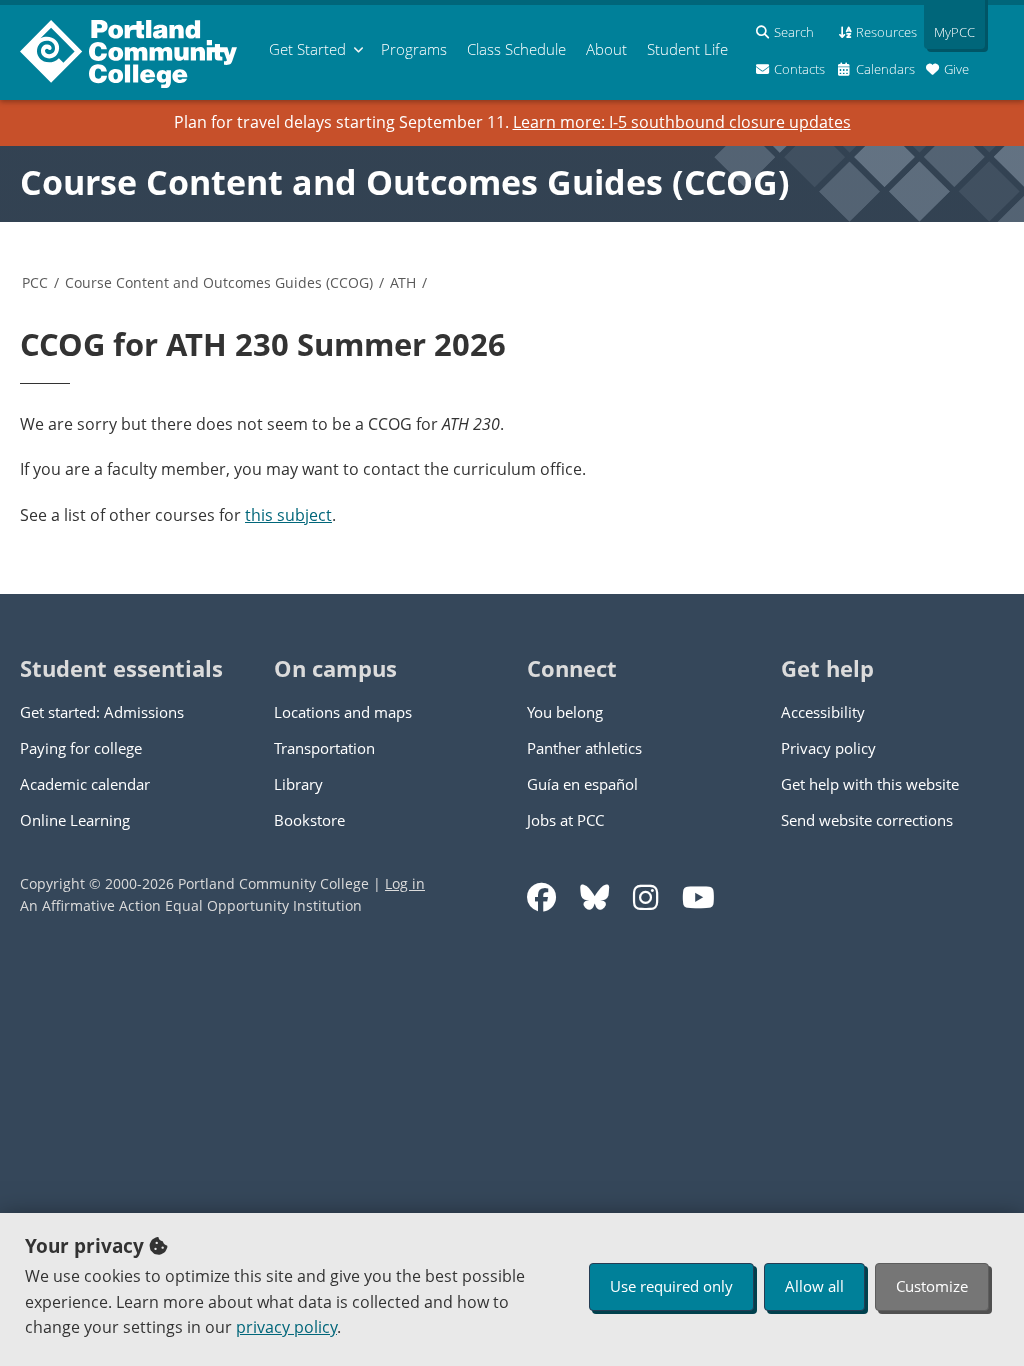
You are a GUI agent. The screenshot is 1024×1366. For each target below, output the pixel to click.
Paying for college (81, 748)
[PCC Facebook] (541, 897)
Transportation (324, 748)
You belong (565, 712)
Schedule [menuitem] (516, 49)
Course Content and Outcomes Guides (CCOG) (405, 182)
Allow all (814, 1286)
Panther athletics (584, 748)
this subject (288, 515)
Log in (405, 883)
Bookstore (309, 820)
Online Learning (75, 820)
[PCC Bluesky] (594, 897)
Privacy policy (828, 748)
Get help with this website (870, 784)
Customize (932, 1286)
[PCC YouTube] (698, 897)
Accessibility (823, 712)
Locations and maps (343, 712)
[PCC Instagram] (645, 897)
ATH (403, 282)
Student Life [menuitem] (687, 49)
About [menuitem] (606, 49)
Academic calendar (85, 784)
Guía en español (582, 784)
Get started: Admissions (102, 712)
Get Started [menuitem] (307, 49)
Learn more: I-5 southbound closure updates (682, 122)
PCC (35, 282)
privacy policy (286, 1327)
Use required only (671, 1286)
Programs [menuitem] (414, 49)
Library (298, 784)
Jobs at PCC (565, 820)
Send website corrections (867, 820)
